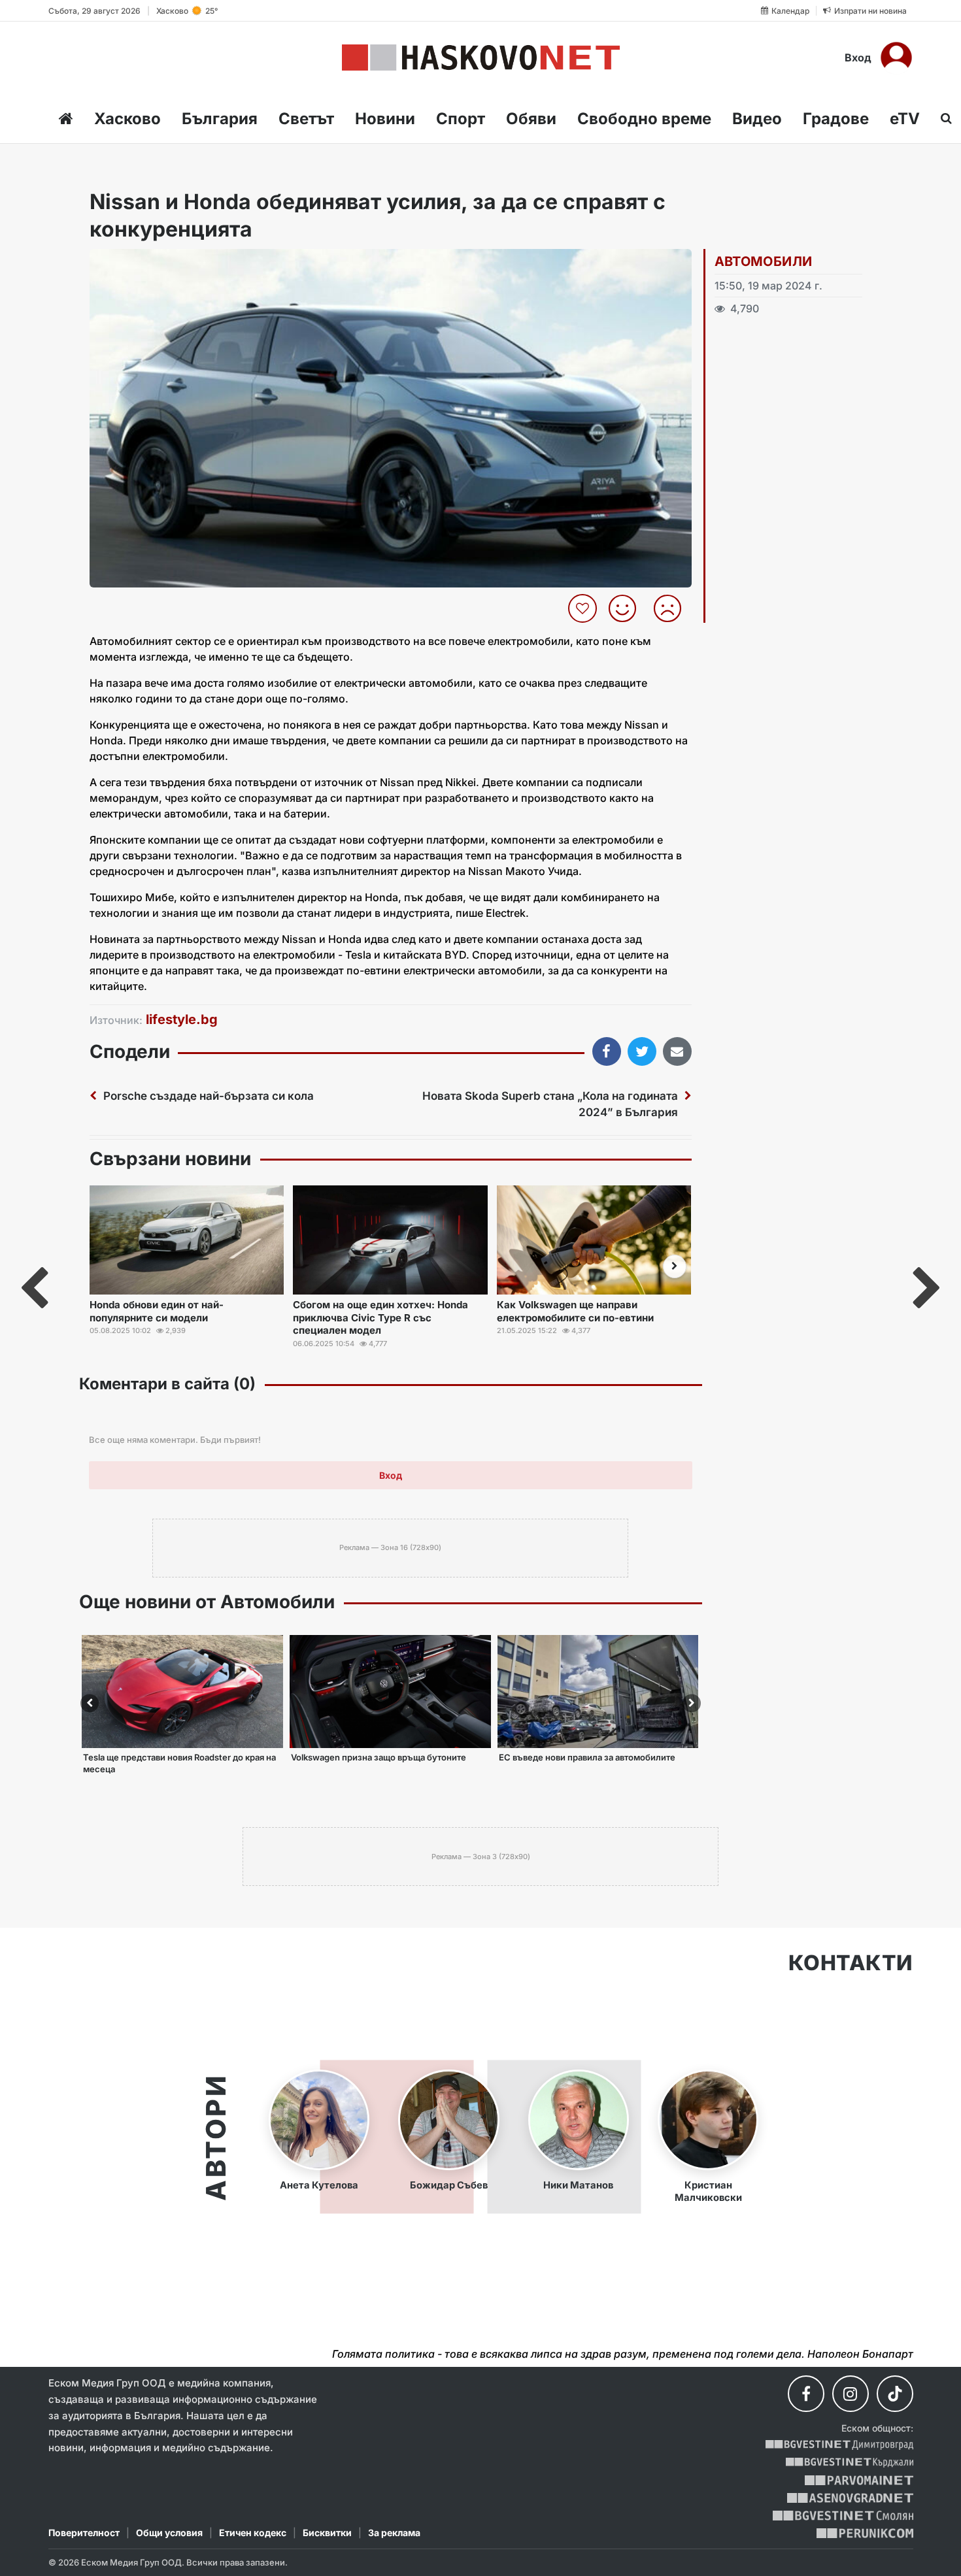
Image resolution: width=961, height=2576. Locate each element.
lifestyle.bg (182, 1019)
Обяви (531, 119)
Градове (836, 119)
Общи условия (169, 2533)
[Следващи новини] (675, 1266)
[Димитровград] (839, 2445)
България (220, 119)
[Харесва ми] (627, 608)
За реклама (394, 2533)
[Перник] (865, 2533)
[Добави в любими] (584, 608)
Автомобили (764, 261)
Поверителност (84, 2533)
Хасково (127, 119)
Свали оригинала (136, 263)
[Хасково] (481, 58)
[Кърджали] (850, 2463)
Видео (757, 119)
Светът (306, 119)
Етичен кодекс (253, 2533)
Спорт (461, 119)
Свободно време (644, 119)
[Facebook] (806, 2394)
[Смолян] (843, 2516)
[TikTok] (895, 2394)
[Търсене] (942, 118)
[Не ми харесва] (672, 608)
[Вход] (896, 58)
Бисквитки (327, 2533)
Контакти (851, 1963)
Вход (858, 58)
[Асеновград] (850, 2498)
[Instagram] (851, 2394)
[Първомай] (859, 2480)
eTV (905, 119)
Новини (385, 119)
